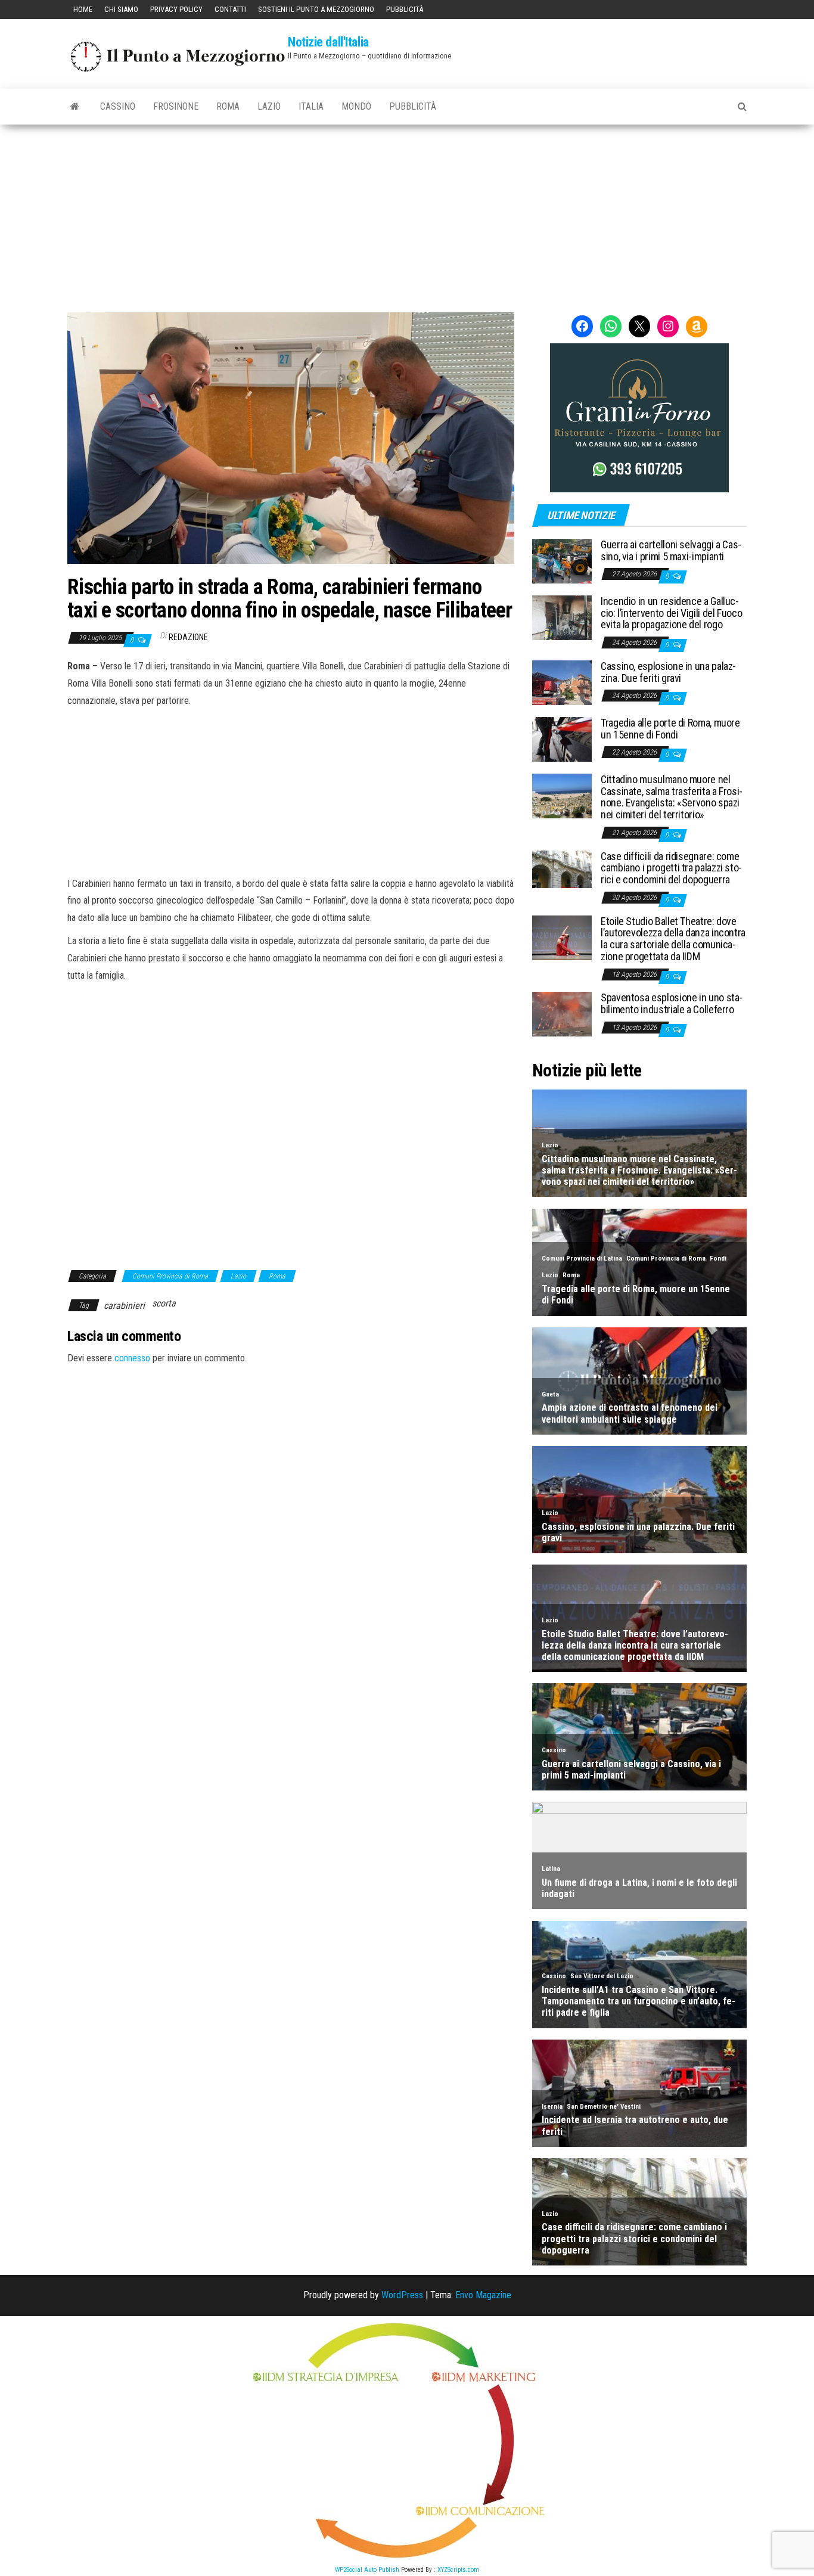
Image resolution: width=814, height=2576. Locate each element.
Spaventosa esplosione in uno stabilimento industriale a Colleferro (672, 1003)
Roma (228, 106)
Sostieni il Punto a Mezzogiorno (316, 9)
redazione (188, 637)
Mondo (356, 106)
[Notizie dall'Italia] (75, 107)
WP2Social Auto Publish (367, 2570)
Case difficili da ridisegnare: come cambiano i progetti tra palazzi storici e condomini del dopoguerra (671, 868)
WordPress (402, 2295)
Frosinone (176, 106)
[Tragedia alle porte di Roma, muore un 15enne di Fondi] (562, 739)
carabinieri (124, 1306)
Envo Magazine (483, 2295)
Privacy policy (176, 9)
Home (83, 9)
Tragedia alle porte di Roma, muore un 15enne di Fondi (670, 729)
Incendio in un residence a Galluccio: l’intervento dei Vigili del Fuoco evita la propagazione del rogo (671, 613)
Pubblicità (405, 9)
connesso (132, 1358)
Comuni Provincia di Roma (170, 1276)
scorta (164, 1303)
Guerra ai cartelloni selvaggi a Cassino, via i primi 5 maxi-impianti (671, 550)
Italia (311, 106)
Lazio (269, 106)
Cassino (118, 106)
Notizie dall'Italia (328, 42)
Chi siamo (121, 9)
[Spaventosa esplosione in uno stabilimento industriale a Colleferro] (562, 1014)
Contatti (230, 9)
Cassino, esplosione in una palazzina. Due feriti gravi (668, 672)
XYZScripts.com (458, 2570)
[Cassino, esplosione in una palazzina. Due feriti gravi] (562, 682)
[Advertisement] (407, 214)
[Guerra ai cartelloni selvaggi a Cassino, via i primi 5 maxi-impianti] (562, 561)
